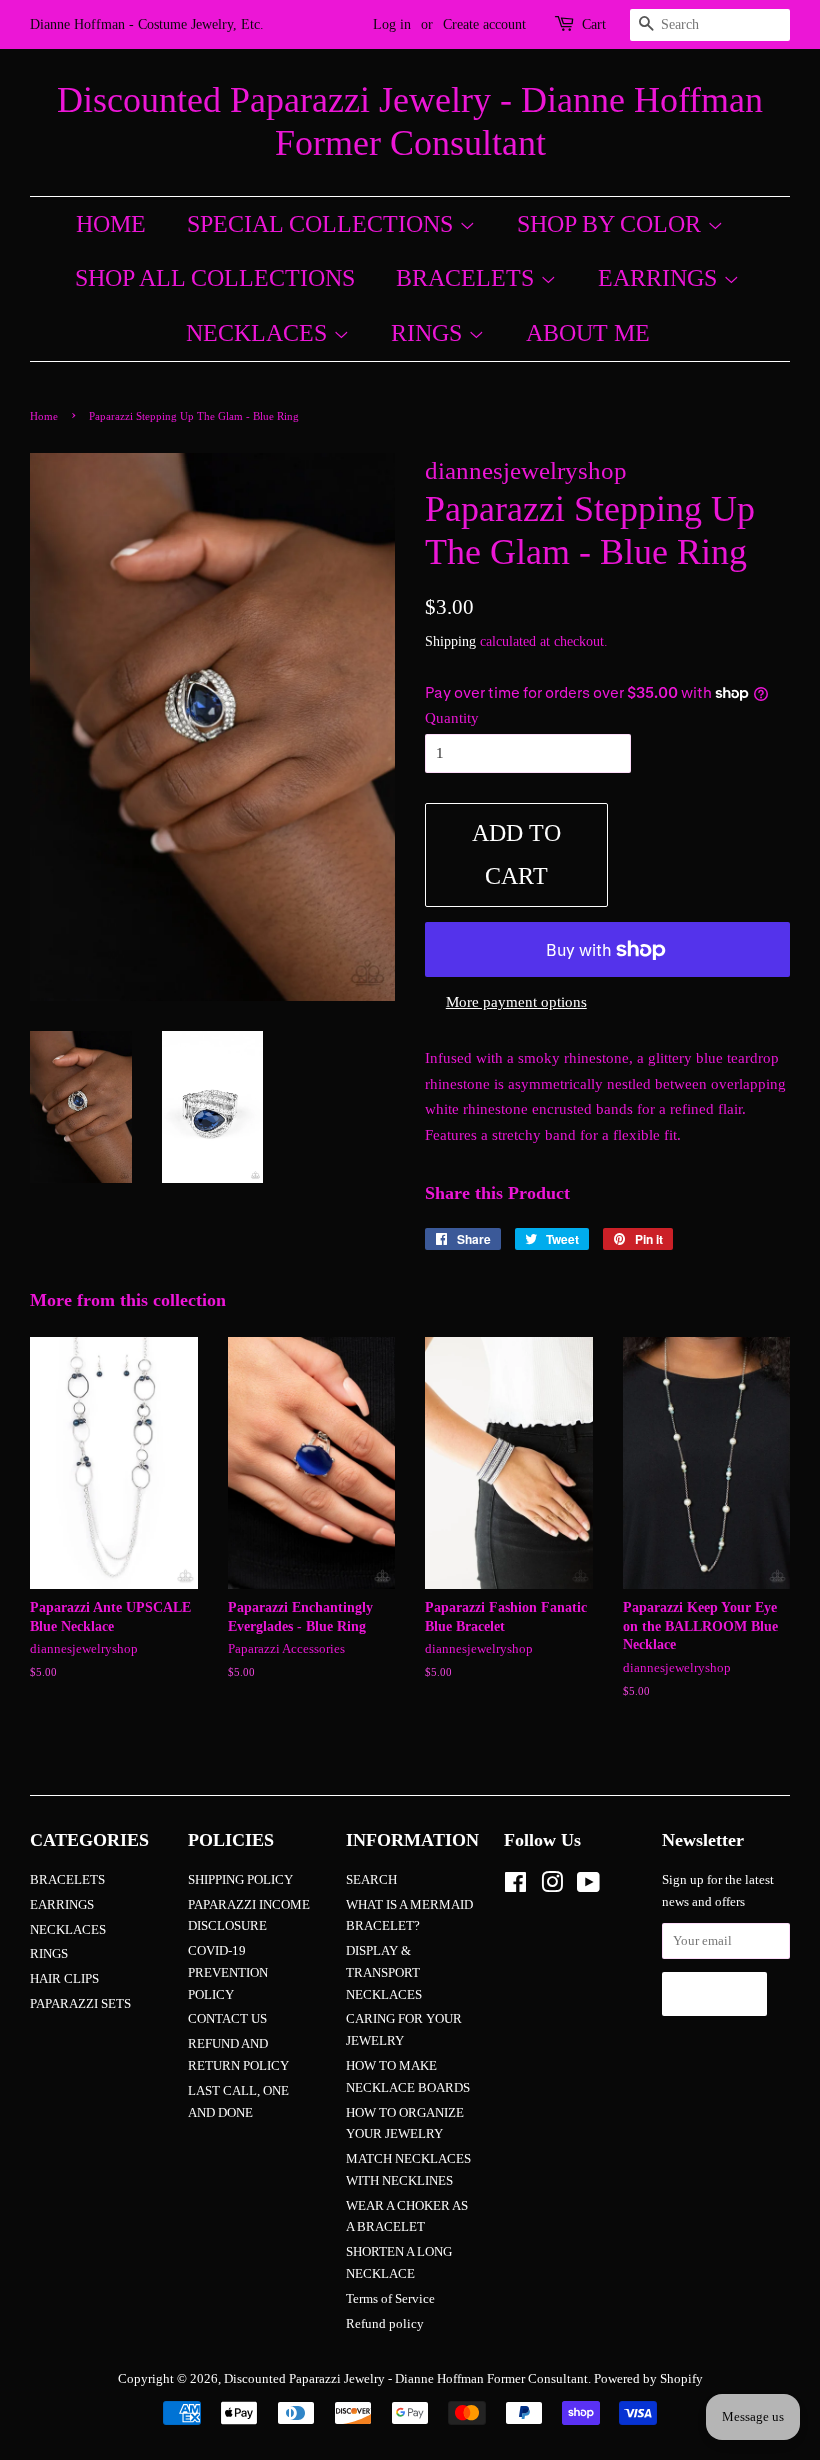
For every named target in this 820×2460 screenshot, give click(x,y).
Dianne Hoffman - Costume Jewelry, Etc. (147, 24)
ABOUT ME (588, 333)
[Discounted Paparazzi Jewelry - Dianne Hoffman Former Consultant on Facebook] (515, 1887)
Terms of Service (390, 2299)
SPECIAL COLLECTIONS (323, 224)
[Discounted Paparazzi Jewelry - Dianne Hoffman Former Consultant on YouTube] (588, 1887)
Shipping (450, 641)
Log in (392, 24)
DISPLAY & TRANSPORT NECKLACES (384, 1972)
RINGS (429, 333)
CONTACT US (227, 2019)
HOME (111, 224)
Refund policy (385, 2324)
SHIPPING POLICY (240, 1880)
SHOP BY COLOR (612, 224)
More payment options (516, 1002)
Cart (594, 24)
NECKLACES (259, 333)
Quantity (452, 718)
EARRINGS (660, 278)
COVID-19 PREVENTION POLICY (228, 1972)
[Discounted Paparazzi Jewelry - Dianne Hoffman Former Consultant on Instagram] (552, 1887)
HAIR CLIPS (64, 1979)
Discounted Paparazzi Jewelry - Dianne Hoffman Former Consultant (410, 121)
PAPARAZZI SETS (80, 2004)
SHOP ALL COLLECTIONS (215, 278)
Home (44, 416)
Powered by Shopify (648, 2379)
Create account (484, 24)
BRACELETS (468, 278)
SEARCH (371, 1880)
